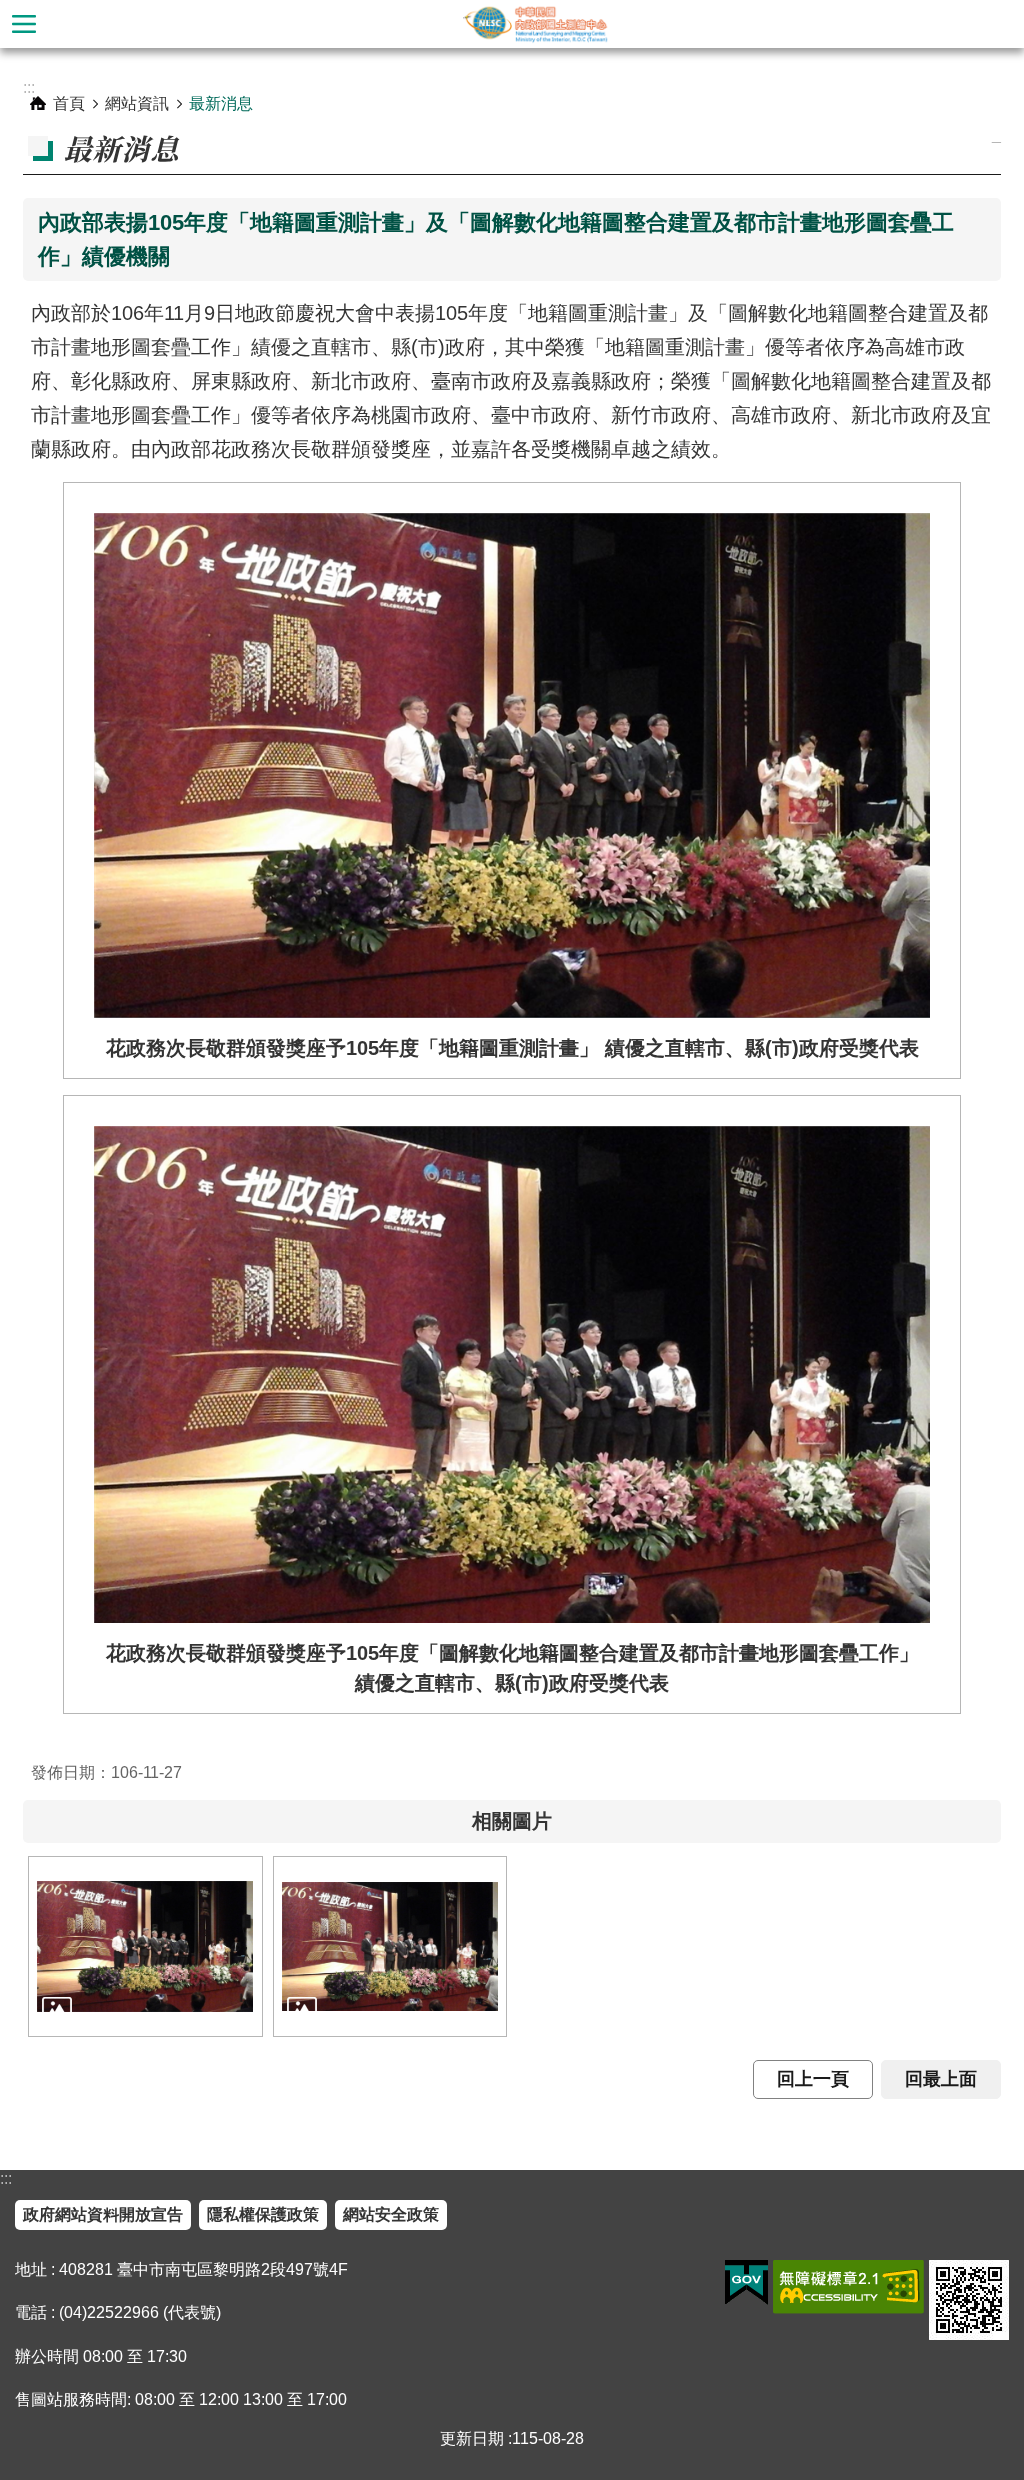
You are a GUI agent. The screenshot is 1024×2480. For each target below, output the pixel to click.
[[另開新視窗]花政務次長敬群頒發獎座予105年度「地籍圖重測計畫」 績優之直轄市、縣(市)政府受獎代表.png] (145, 1946)
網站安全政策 (391, 2214)
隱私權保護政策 (263, 2214)
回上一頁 (813, 2079)
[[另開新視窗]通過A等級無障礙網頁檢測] (848, 2287)
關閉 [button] (24, 24)
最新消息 (221, 103)
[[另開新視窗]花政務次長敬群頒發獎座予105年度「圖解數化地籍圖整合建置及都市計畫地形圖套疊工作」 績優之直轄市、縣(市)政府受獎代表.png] (390, 1946)
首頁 (69, 103)
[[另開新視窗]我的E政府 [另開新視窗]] (746, 2283)
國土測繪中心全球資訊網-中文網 (536, 24)
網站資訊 (137, 103)
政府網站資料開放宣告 (103, 2214)
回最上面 (941, 2079)
